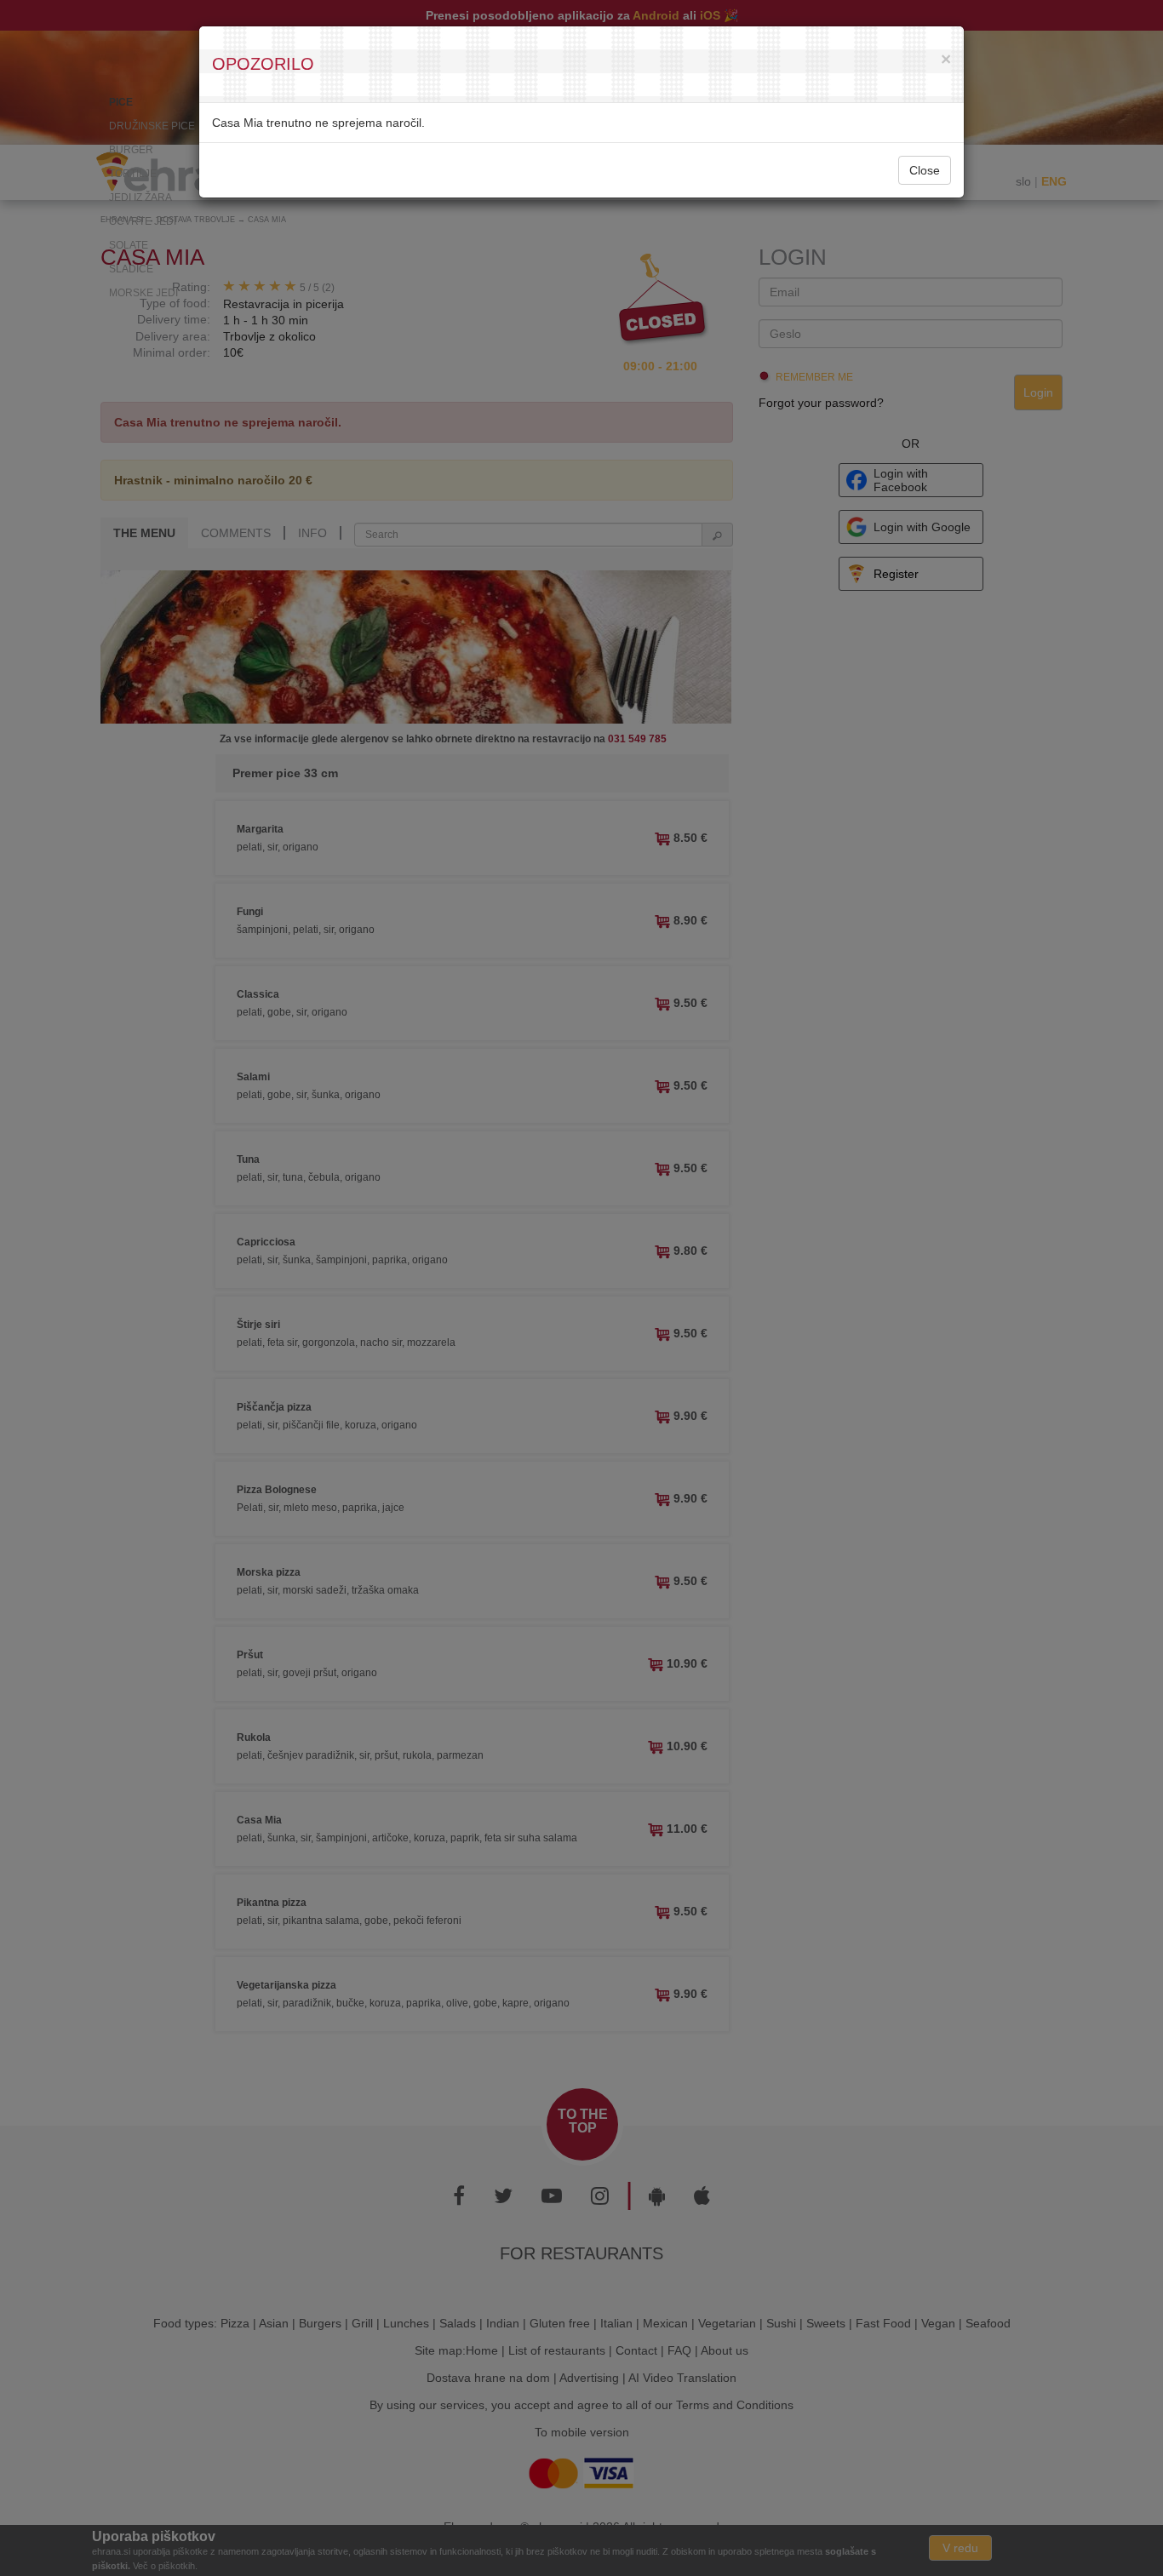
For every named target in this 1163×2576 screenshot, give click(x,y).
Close (925, 170)
